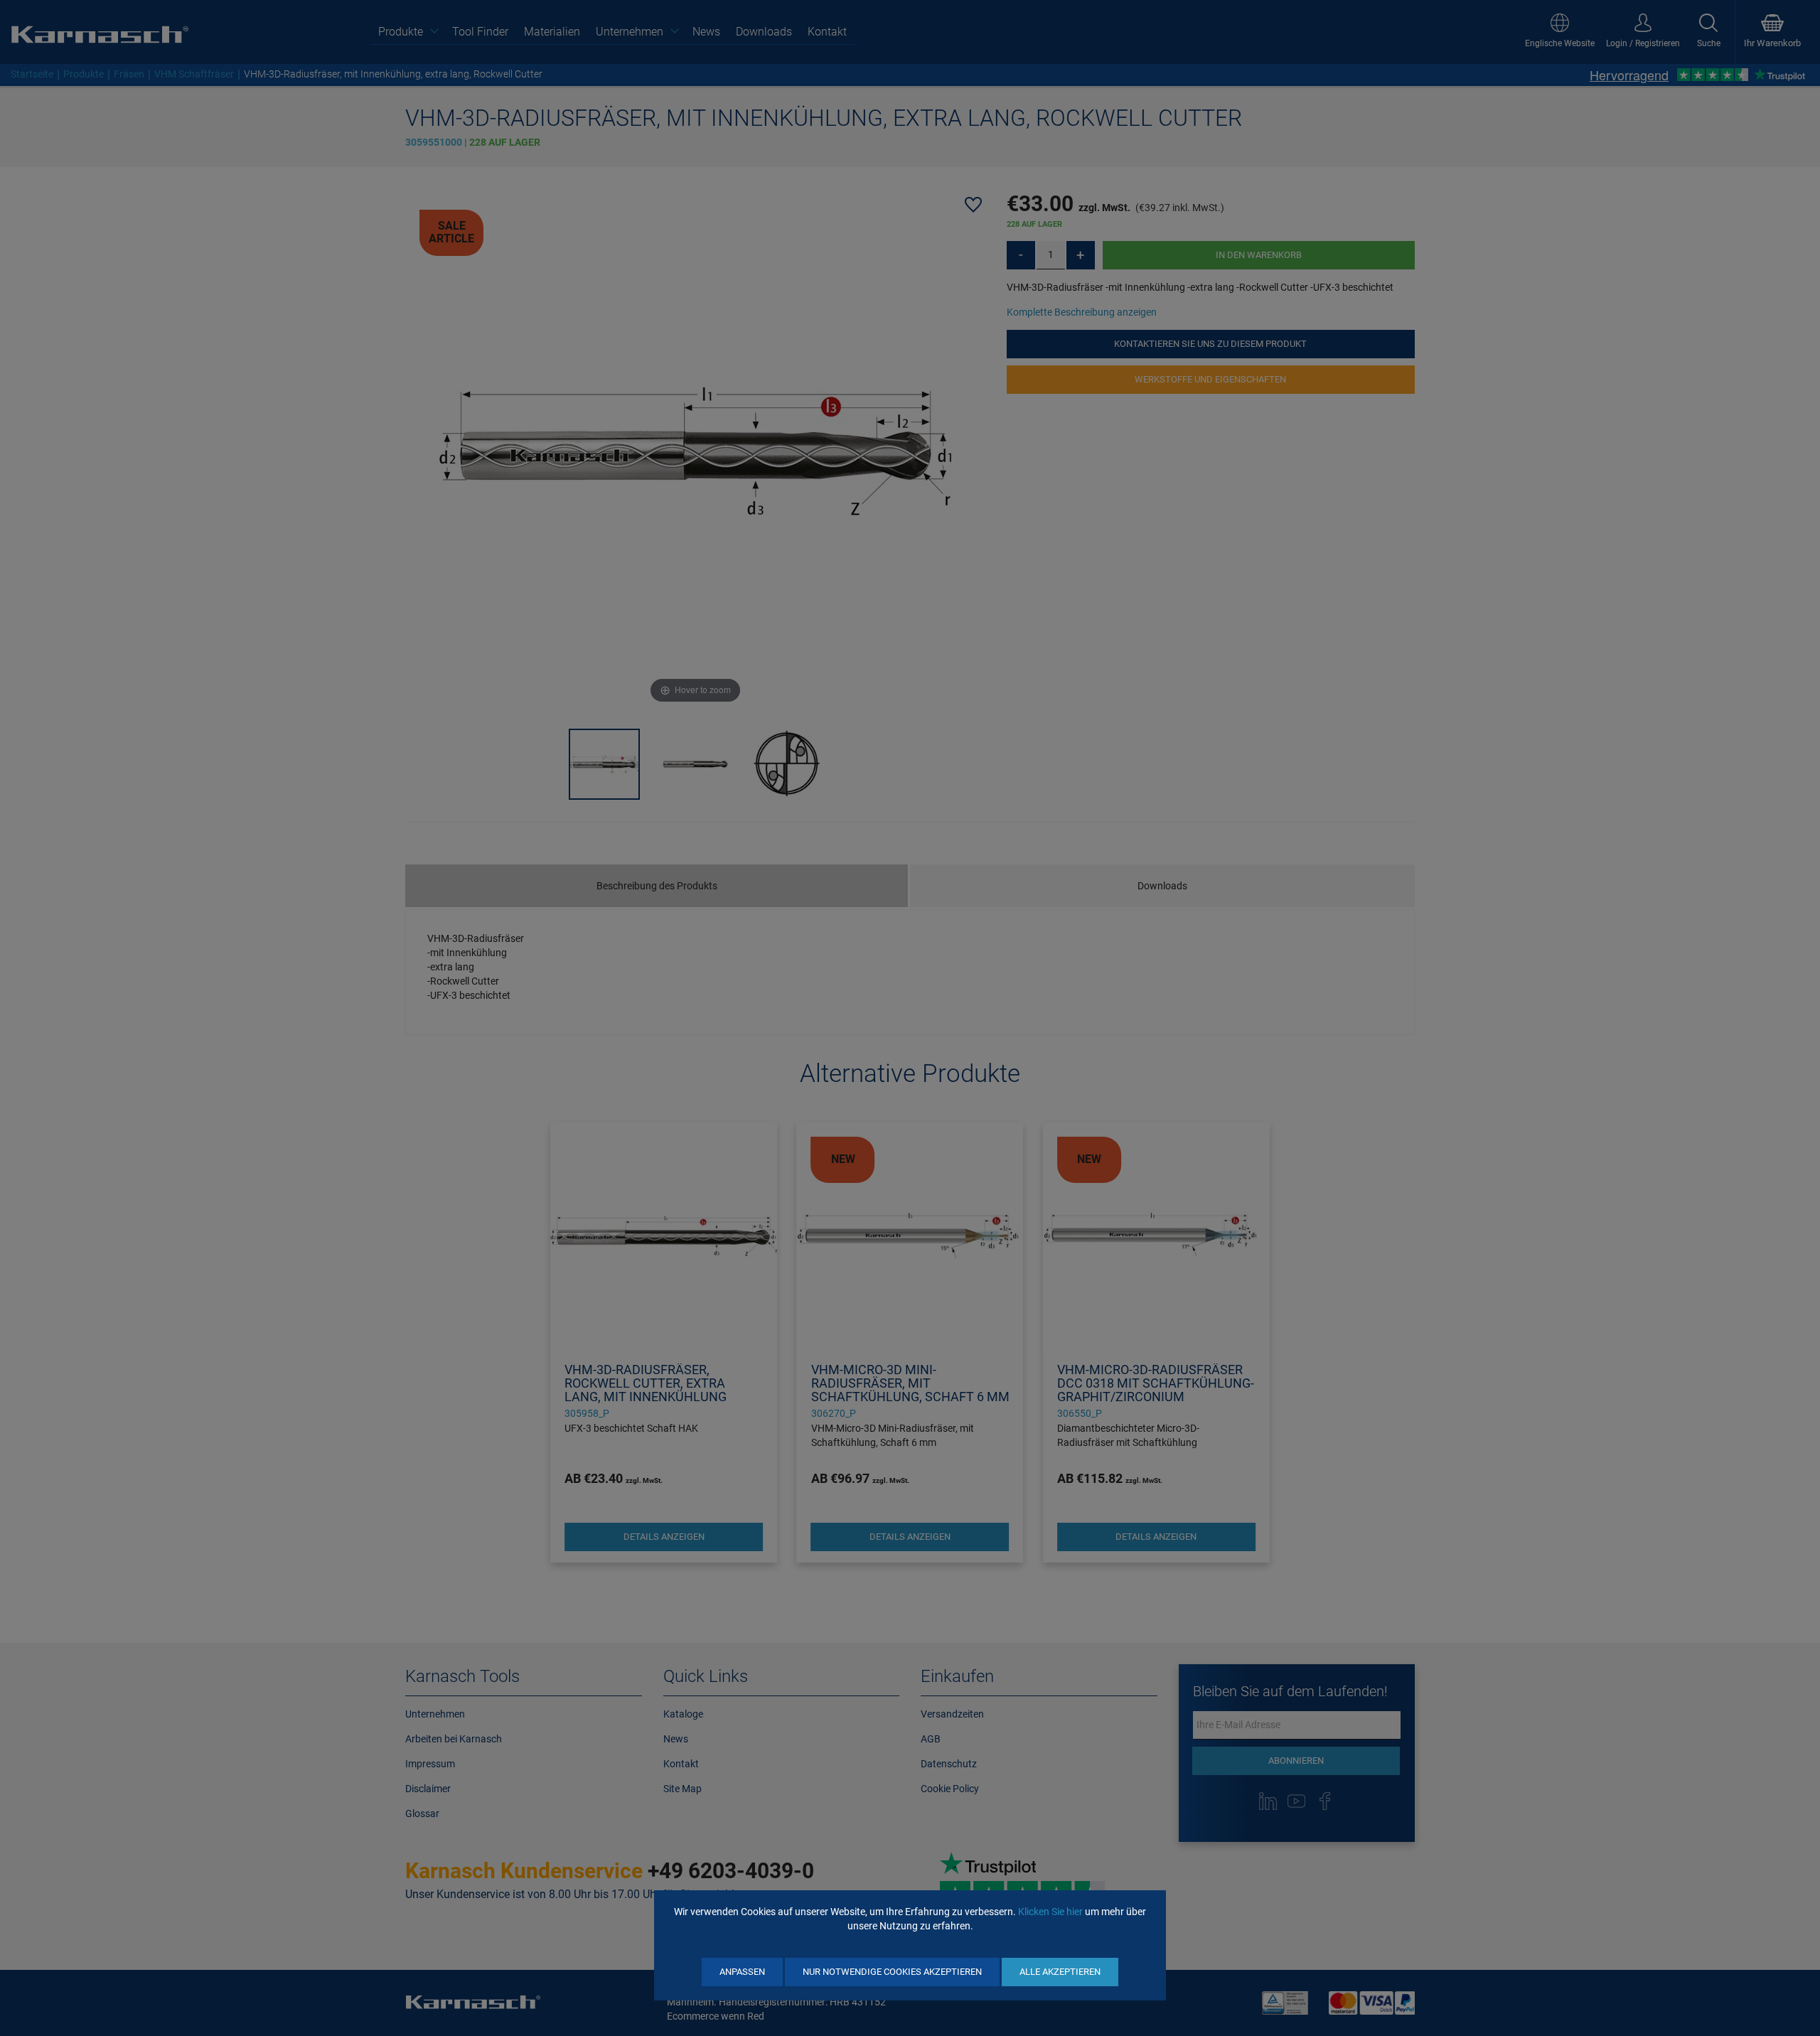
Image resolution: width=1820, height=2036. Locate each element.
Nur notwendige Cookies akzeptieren (892, 1972)
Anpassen (742, 1972)
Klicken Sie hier (1050, 1912)
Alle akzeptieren (1060, 1972)
